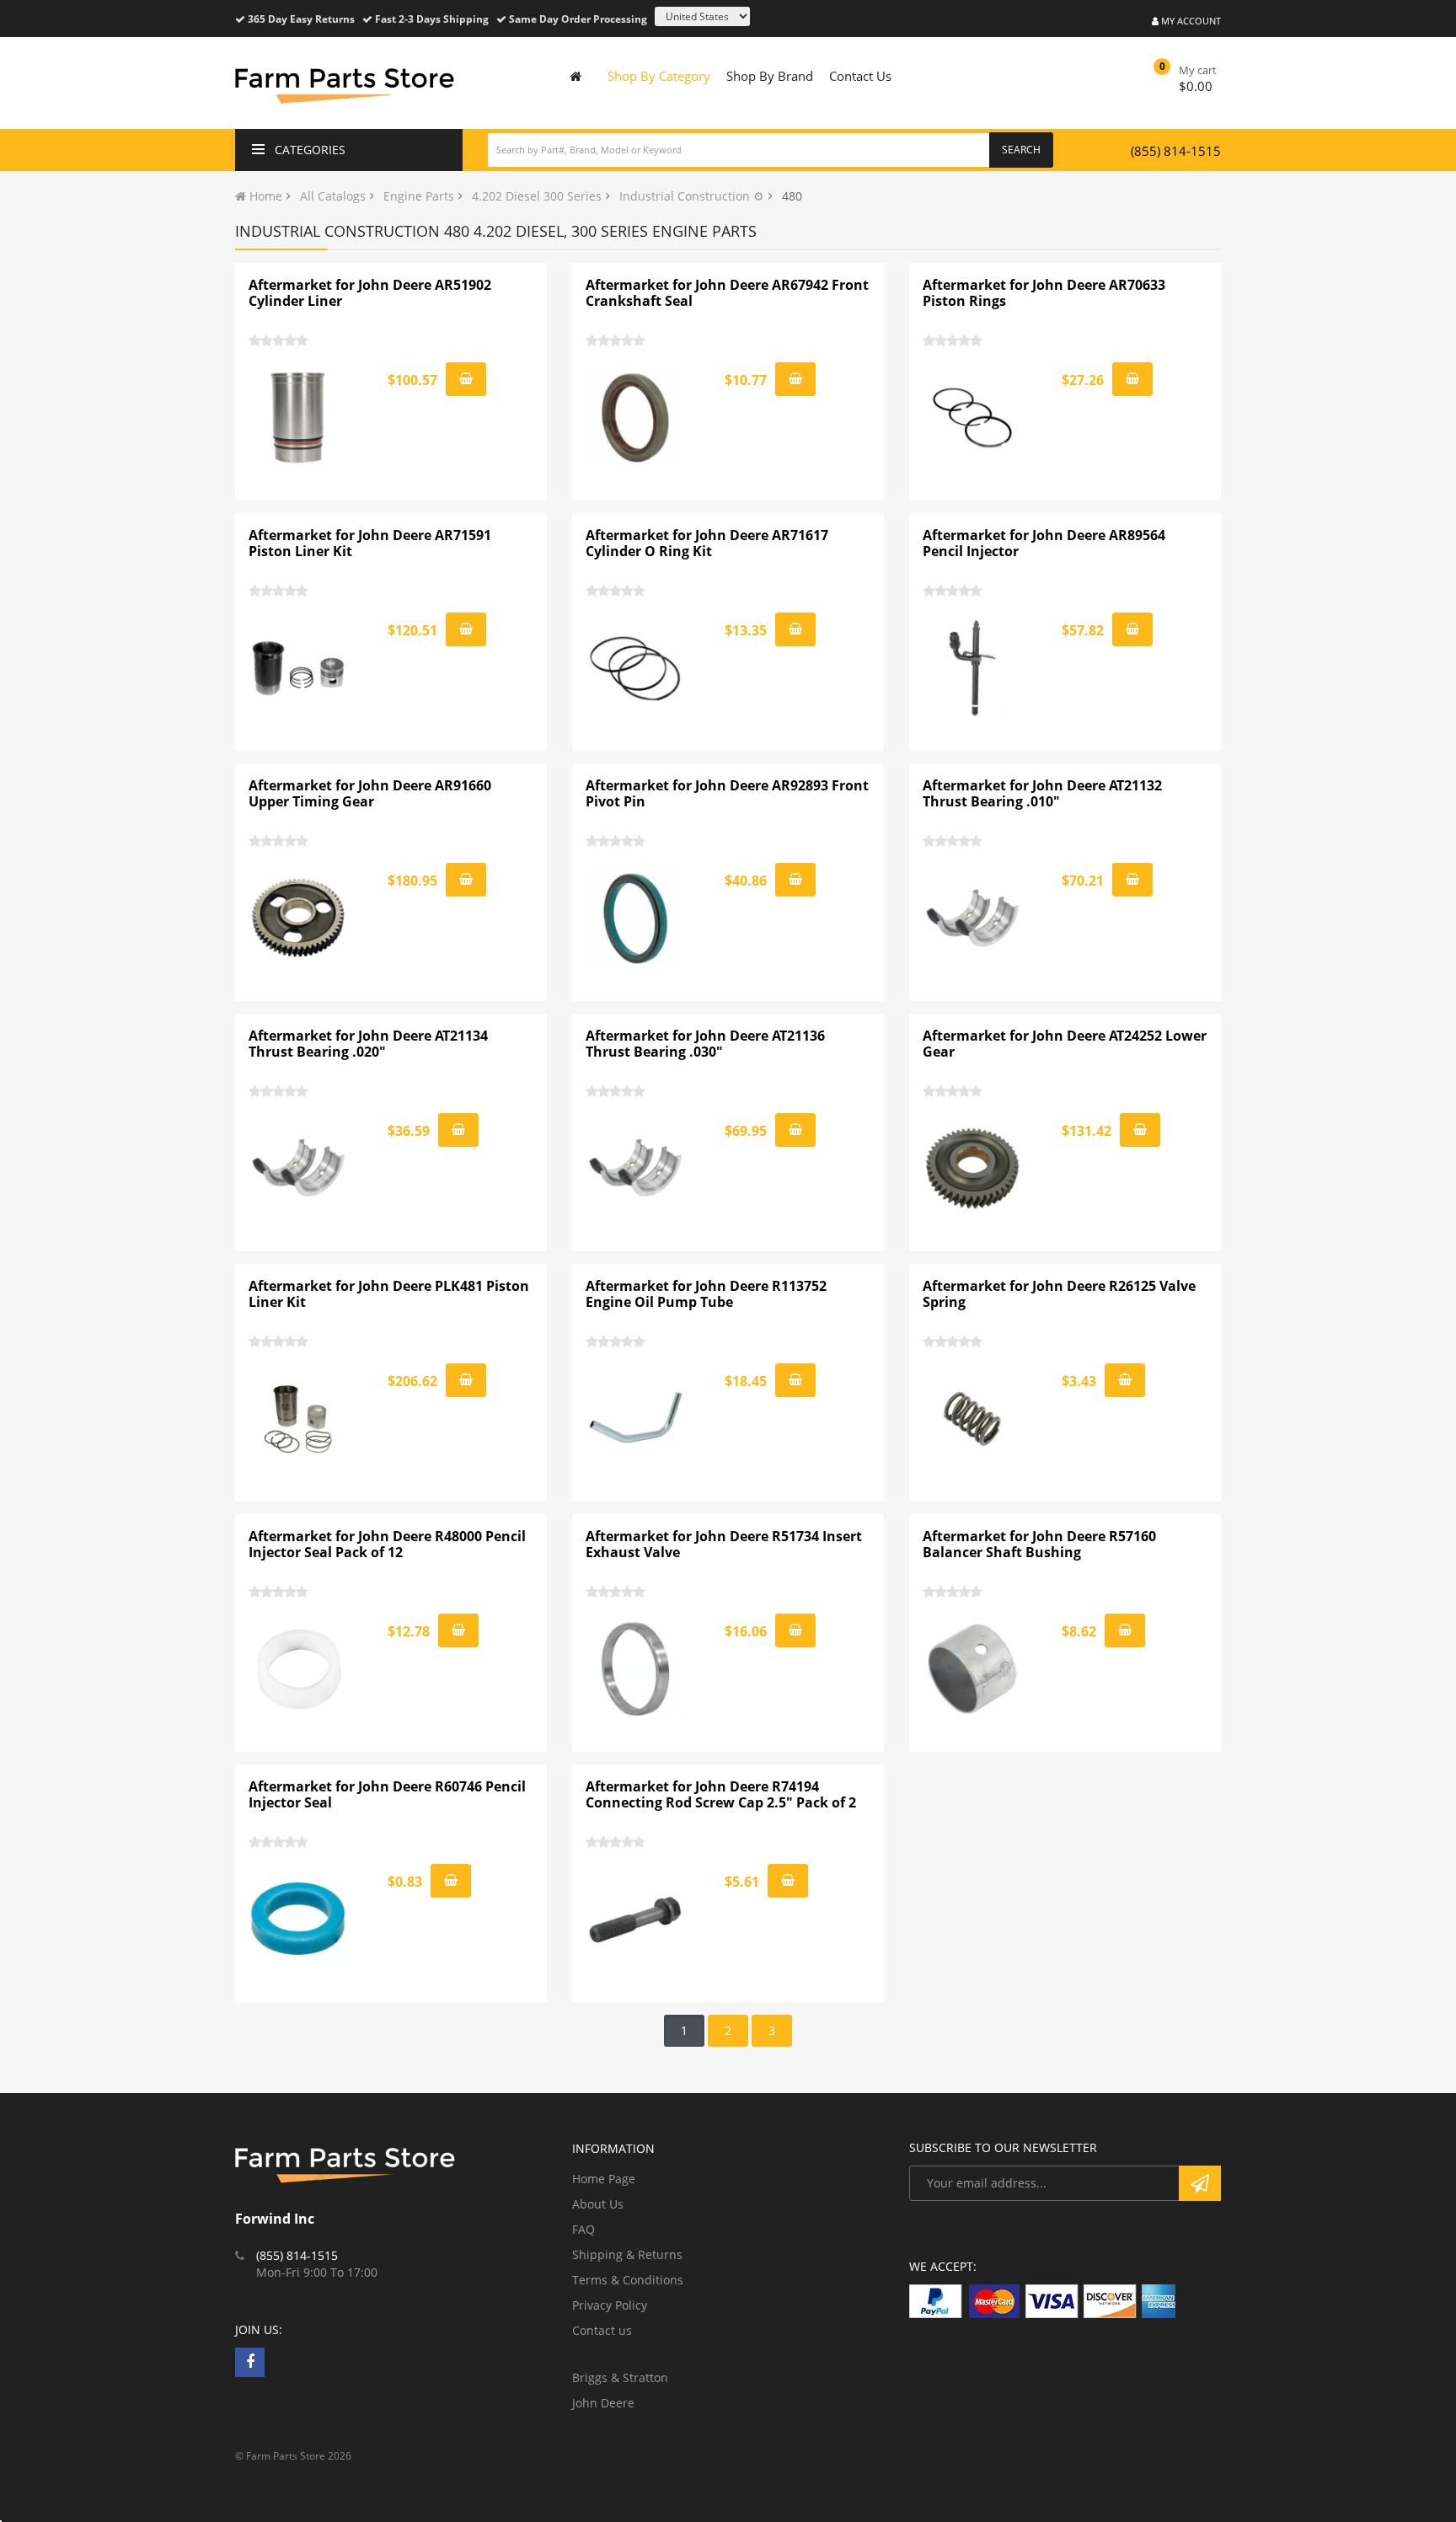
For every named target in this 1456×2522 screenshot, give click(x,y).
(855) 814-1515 (1176, 151)
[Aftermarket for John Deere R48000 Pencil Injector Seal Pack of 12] (299, 1669)
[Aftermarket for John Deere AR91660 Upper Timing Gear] (299, 918)
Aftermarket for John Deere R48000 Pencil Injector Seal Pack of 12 (387, 1545)
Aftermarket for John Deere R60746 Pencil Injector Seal (387, 1795)
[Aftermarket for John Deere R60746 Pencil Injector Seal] (299, 1920)
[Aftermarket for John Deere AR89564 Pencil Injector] (973, 668)
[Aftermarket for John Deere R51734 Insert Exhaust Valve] (636, 1669)
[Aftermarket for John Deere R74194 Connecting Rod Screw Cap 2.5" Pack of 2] (636, 1920)
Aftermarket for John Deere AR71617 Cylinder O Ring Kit (707, 543)
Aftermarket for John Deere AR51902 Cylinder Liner (370, 293)
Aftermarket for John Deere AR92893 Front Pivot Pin (727, 794)
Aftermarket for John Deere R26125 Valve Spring (1059, 1294)
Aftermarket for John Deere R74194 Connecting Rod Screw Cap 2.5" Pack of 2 (721, 1795)
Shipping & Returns (627, 2254)
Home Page (604, 2179)
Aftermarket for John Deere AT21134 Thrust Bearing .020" (368, 1044)
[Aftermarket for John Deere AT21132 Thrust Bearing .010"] (973, 918)
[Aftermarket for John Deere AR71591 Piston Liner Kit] (299, 668)
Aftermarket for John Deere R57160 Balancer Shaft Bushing (1039, 1545)
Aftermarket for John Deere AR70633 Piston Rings (1044, 293)
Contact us (602, 2330)
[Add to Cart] (466, 379)
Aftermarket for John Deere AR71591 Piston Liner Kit (370, 543)
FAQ (583, 2229)
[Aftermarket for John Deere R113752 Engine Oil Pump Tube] (636, 1419)
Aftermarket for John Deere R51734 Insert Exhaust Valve (724, 1545)
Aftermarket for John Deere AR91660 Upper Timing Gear (370, 794)
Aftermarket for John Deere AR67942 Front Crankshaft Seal (727, 293)
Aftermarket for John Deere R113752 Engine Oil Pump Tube (706, 1294)
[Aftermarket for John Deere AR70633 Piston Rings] (973, 418)
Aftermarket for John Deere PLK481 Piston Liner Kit (389, 1294)
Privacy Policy (610, 2305)
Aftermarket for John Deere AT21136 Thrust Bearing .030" (705, 1044)
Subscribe (1200, 2183)
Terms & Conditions (628, 2280)
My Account (1190, 21)
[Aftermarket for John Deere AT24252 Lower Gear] (973, 1169)
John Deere (603, 2403)
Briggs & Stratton (620, 2377)
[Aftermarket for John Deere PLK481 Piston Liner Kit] (299, 1419)
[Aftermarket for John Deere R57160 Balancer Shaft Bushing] (973, 1669)
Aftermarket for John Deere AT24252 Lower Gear (1065, 1044)
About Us (598, 2204)
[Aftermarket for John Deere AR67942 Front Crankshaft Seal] (636, 418)
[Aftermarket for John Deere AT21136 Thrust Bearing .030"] (636, 1169)
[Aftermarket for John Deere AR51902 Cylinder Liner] (299, 418)
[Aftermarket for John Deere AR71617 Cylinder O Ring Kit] (636, 668)
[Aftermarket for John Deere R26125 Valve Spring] (973, 1419)
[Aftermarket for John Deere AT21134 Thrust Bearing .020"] (299, 1169)
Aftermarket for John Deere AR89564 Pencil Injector (1044, 543)
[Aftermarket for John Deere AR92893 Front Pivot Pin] (636, 918)
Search (1021, 150)
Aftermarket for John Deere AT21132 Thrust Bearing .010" (1042, 794)
